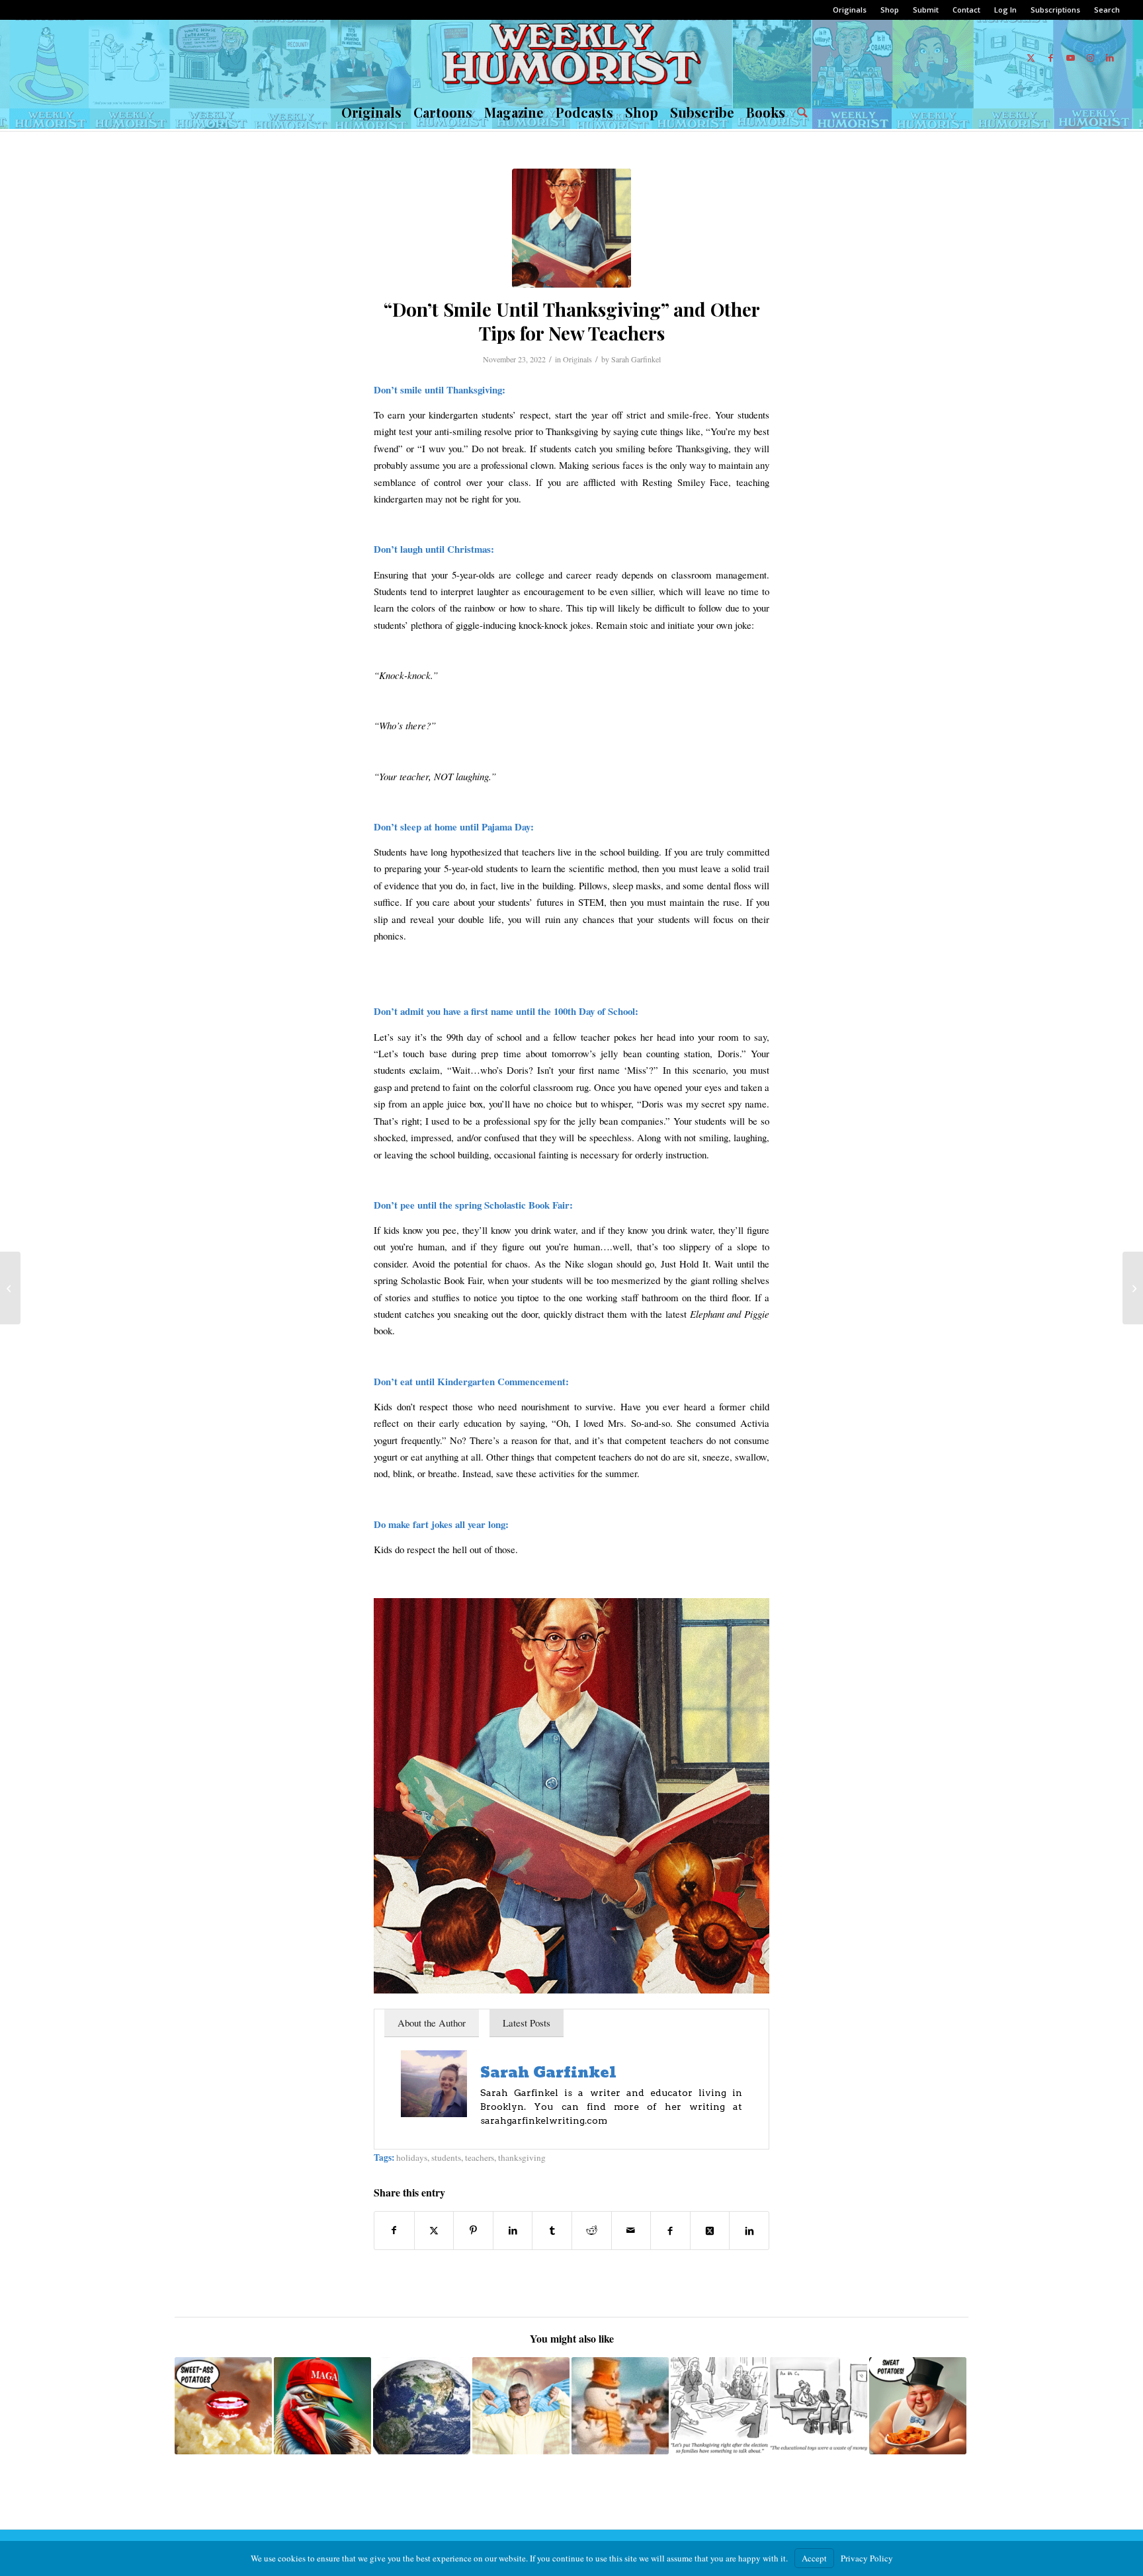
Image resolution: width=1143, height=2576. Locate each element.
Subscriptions (1055, 10)
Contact (966, 10)
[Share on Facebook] (394, 2230)
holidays (412, 2157)
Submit (926, 10)
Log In (1005, 10)
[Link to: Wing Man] (521, 2406)
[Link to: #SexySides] (223, 2406)
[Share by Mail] (631, 2230)
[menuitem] (850, 10)
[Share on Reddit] (592, 2230)
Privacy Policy (867, 2558)
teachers (480, 2157)
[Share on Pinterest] (473, 2230)
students (446, 2157)
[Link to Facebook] (1050, 58)
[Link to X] (1031, 58)
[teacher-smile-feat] (571, 228)
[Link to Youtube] (1070, 58)
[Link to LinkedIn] (1110, 58)
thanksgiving (522, 2157)
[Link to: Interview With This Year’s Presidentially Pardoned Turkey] (322, 2406)
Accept (814, 2558)
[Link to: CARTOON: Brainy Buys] (819, 2406)
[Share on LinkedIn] (513, 2230)
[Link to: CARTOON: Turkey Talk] (719, 2406)
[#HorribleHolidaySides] (1133, 1288)
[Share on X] (434, 2230)
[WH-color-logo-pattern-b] (571, 58)
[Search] (799, 112)
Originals (850, 10)
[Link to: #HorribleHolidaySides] (918, 2406)
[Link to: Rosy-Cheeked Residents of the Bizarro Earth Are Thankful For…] (422, 2406)
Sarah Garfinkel (636, 359)
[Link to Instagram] (1090, 58)
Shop (890, 10)
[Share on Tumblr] (552, 2230)
